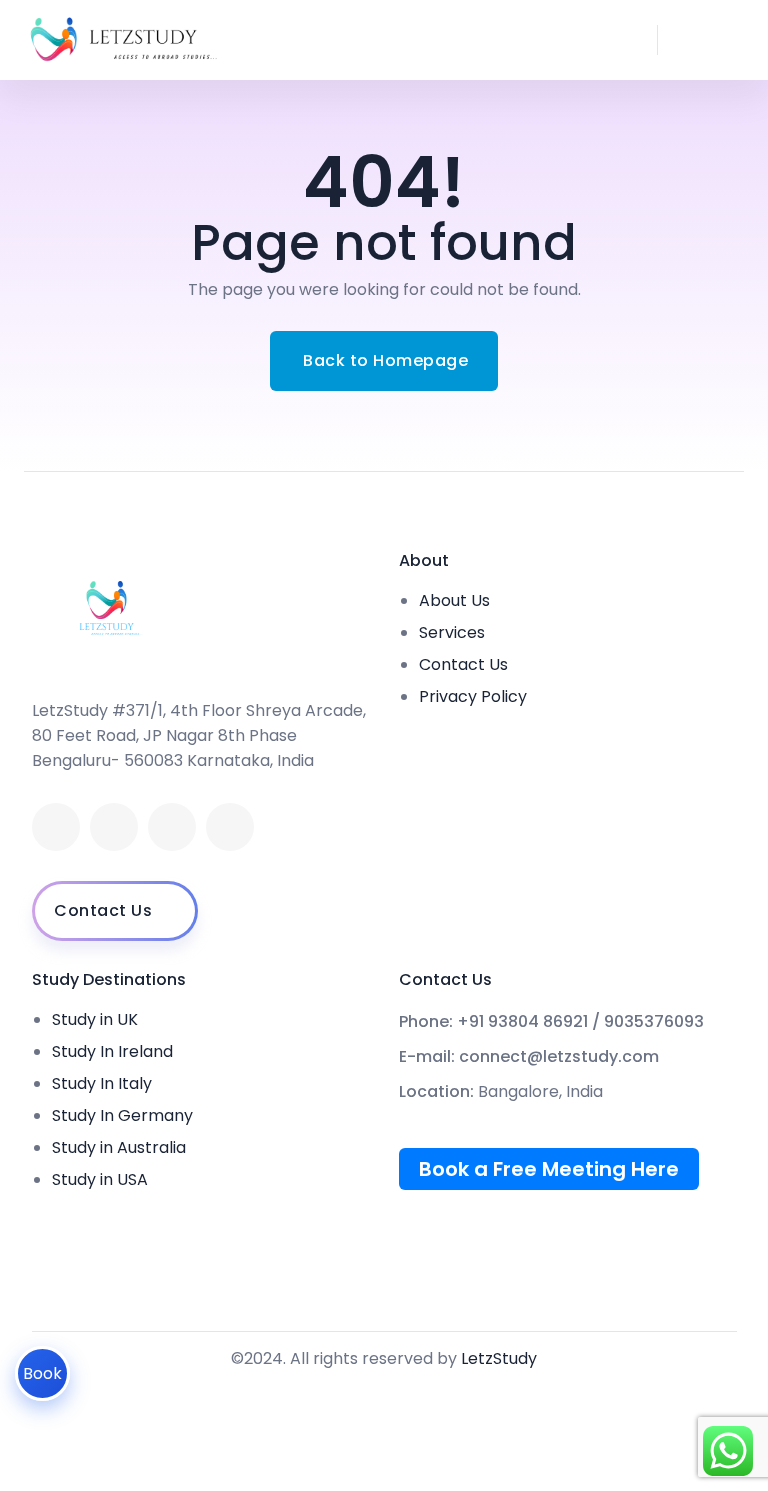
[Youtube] (172, 827)
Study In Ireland (112, 1051)
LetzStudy (499, 1358)
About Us (454, 600)
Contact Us (463, 664)
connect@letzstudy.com (559, 1057)
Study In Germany (122, 1115)
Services (452, 632)
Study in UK (95, 1019)
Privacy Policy (473, 696)
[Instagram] (230, 827)
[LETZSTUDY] (123, 40)
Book (42, 1373)
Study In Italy (102, 1083)
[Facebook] (56, 827)
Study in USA (100, 1179)
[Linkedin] (114, 827)
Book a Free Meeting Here (549, 1169)
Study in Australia (119, 1147)
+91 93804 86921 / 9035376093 (580, 1022)
